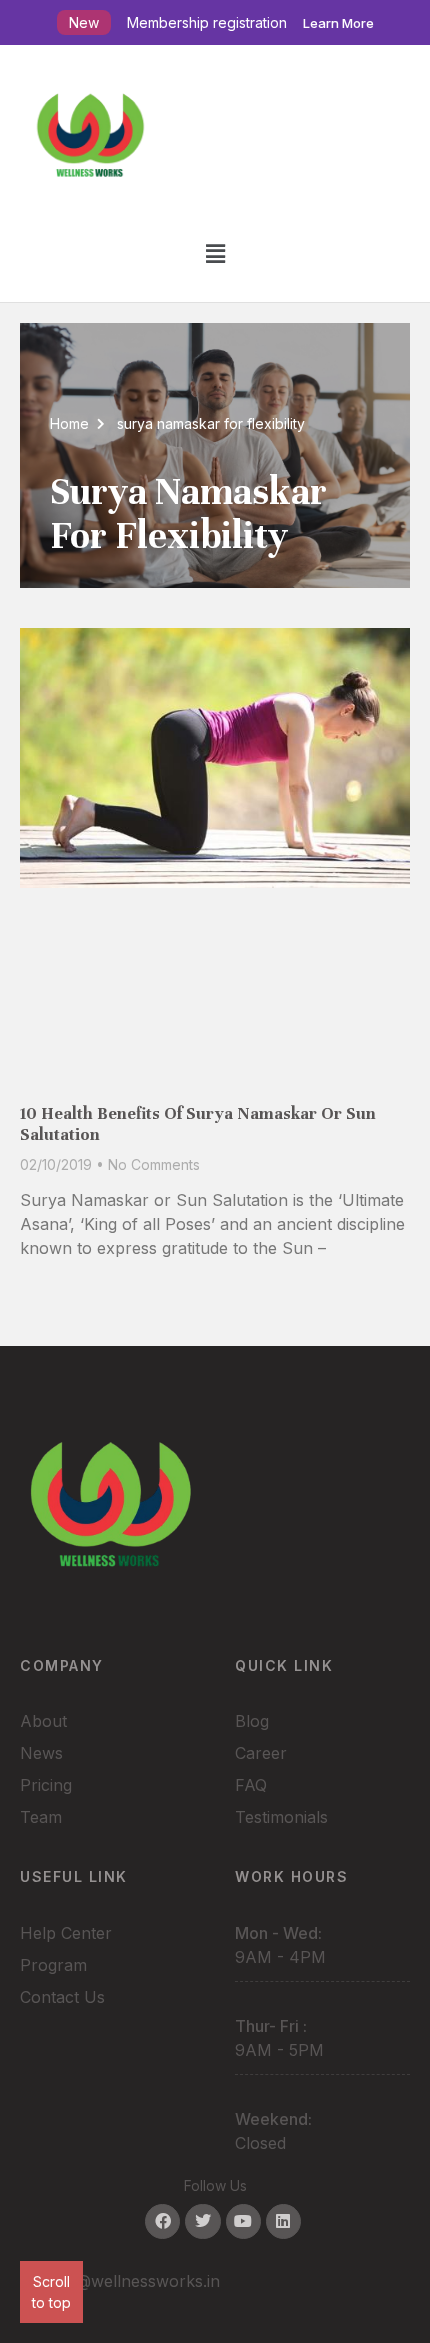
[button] (215, 253)
